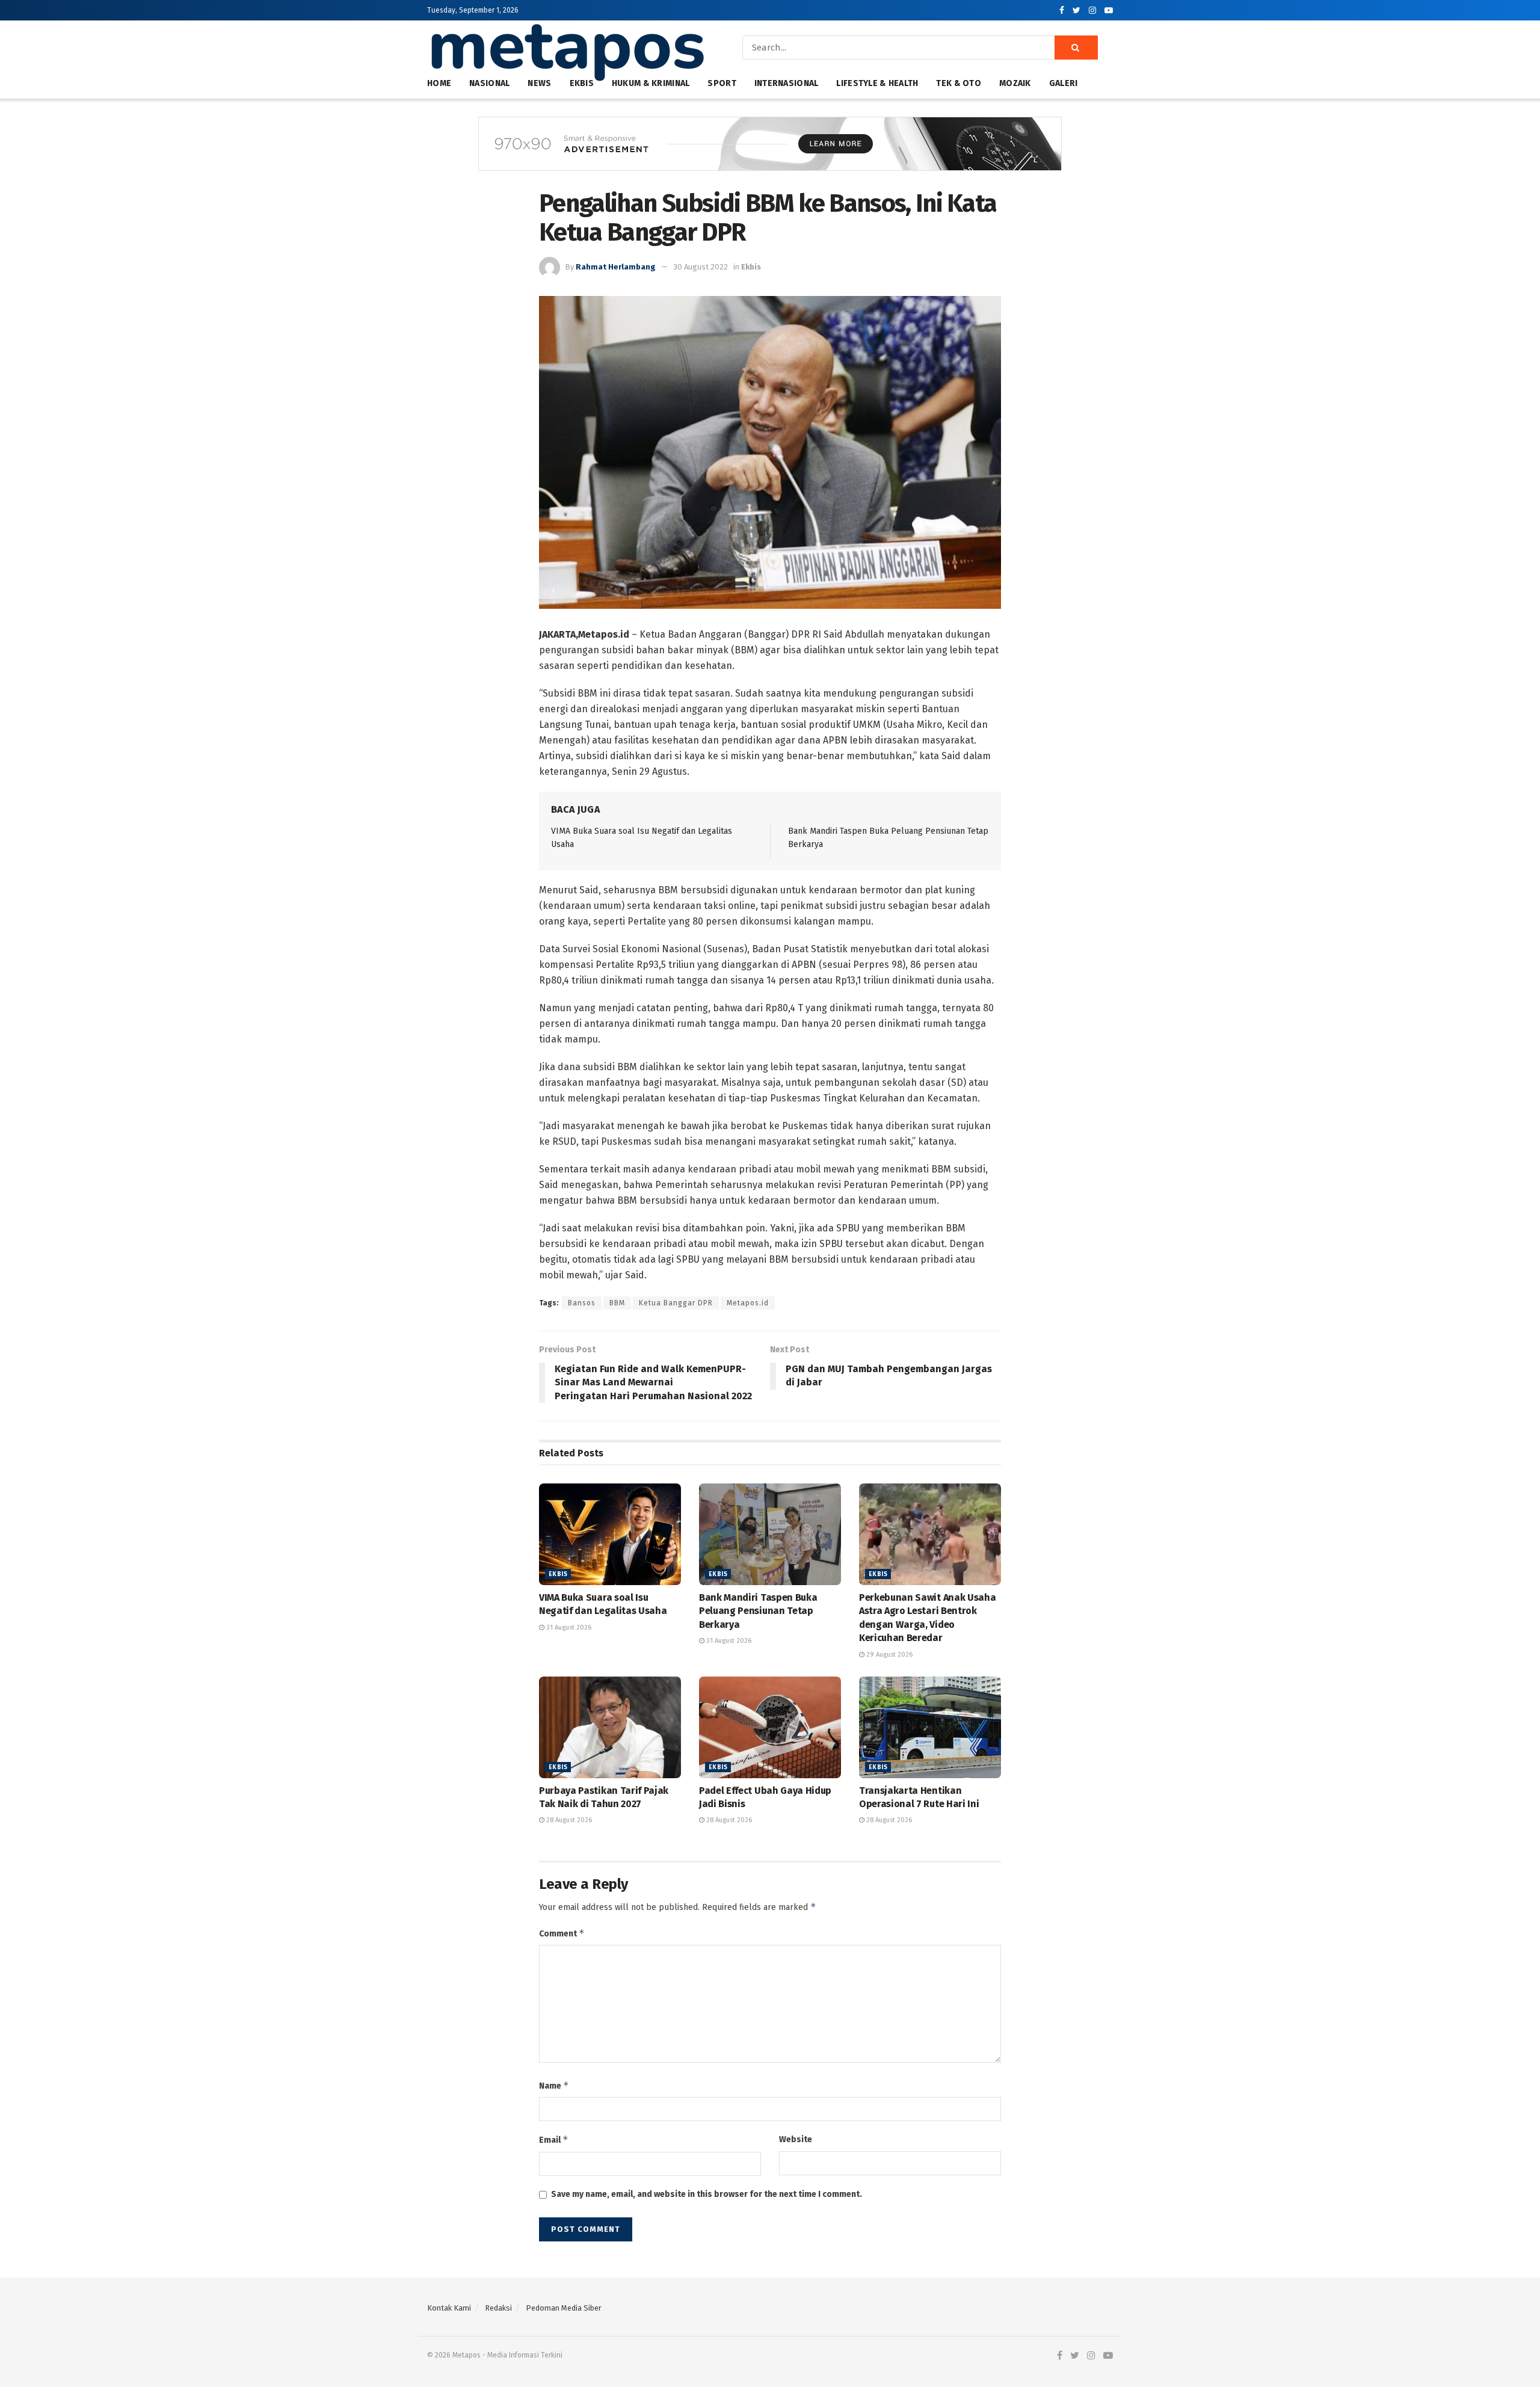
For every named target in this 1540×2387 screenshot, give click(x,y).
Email (554, 2139)
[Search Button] (1076, 48)
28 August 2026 (568, 1820)
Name (554, 2085)
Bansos (582, 1303)
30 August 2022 (701, 267)
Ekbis (751, 267)
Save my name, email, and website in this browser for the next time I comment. (707, 2194)
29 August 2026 (889, 1655)
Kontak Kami (449, 2308)
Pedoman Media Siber (564, 2308)
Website (796, 2139)
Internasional (787, 83)
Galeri (1064, 83)
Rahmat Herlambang (616, 267)
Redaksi (498, 2308)
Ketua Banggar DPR (676, 1303)
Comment (562, 1933)
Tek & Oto (959, 83)
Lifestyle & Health (877, 83)
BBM (617, 1303)
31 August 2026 (568, 1628)
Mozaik (1015, 83)
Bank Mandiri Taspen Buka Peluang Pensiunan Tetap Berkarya (758, 1611)
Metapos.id (748, 1303)
